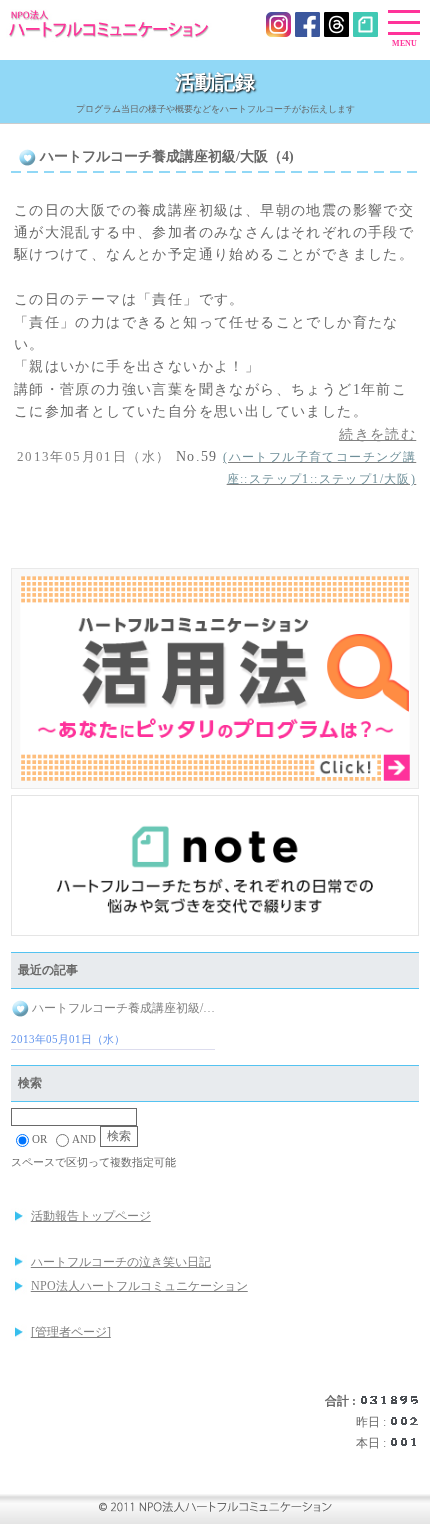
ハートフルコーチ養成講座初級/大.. (122, 1008)
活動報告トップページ (91, 1216)
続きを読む (377, 434)
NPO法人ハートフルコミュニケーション (139, 1286)
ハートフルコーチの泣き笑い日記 (121, 1262)
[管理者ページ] (71, 1332)
